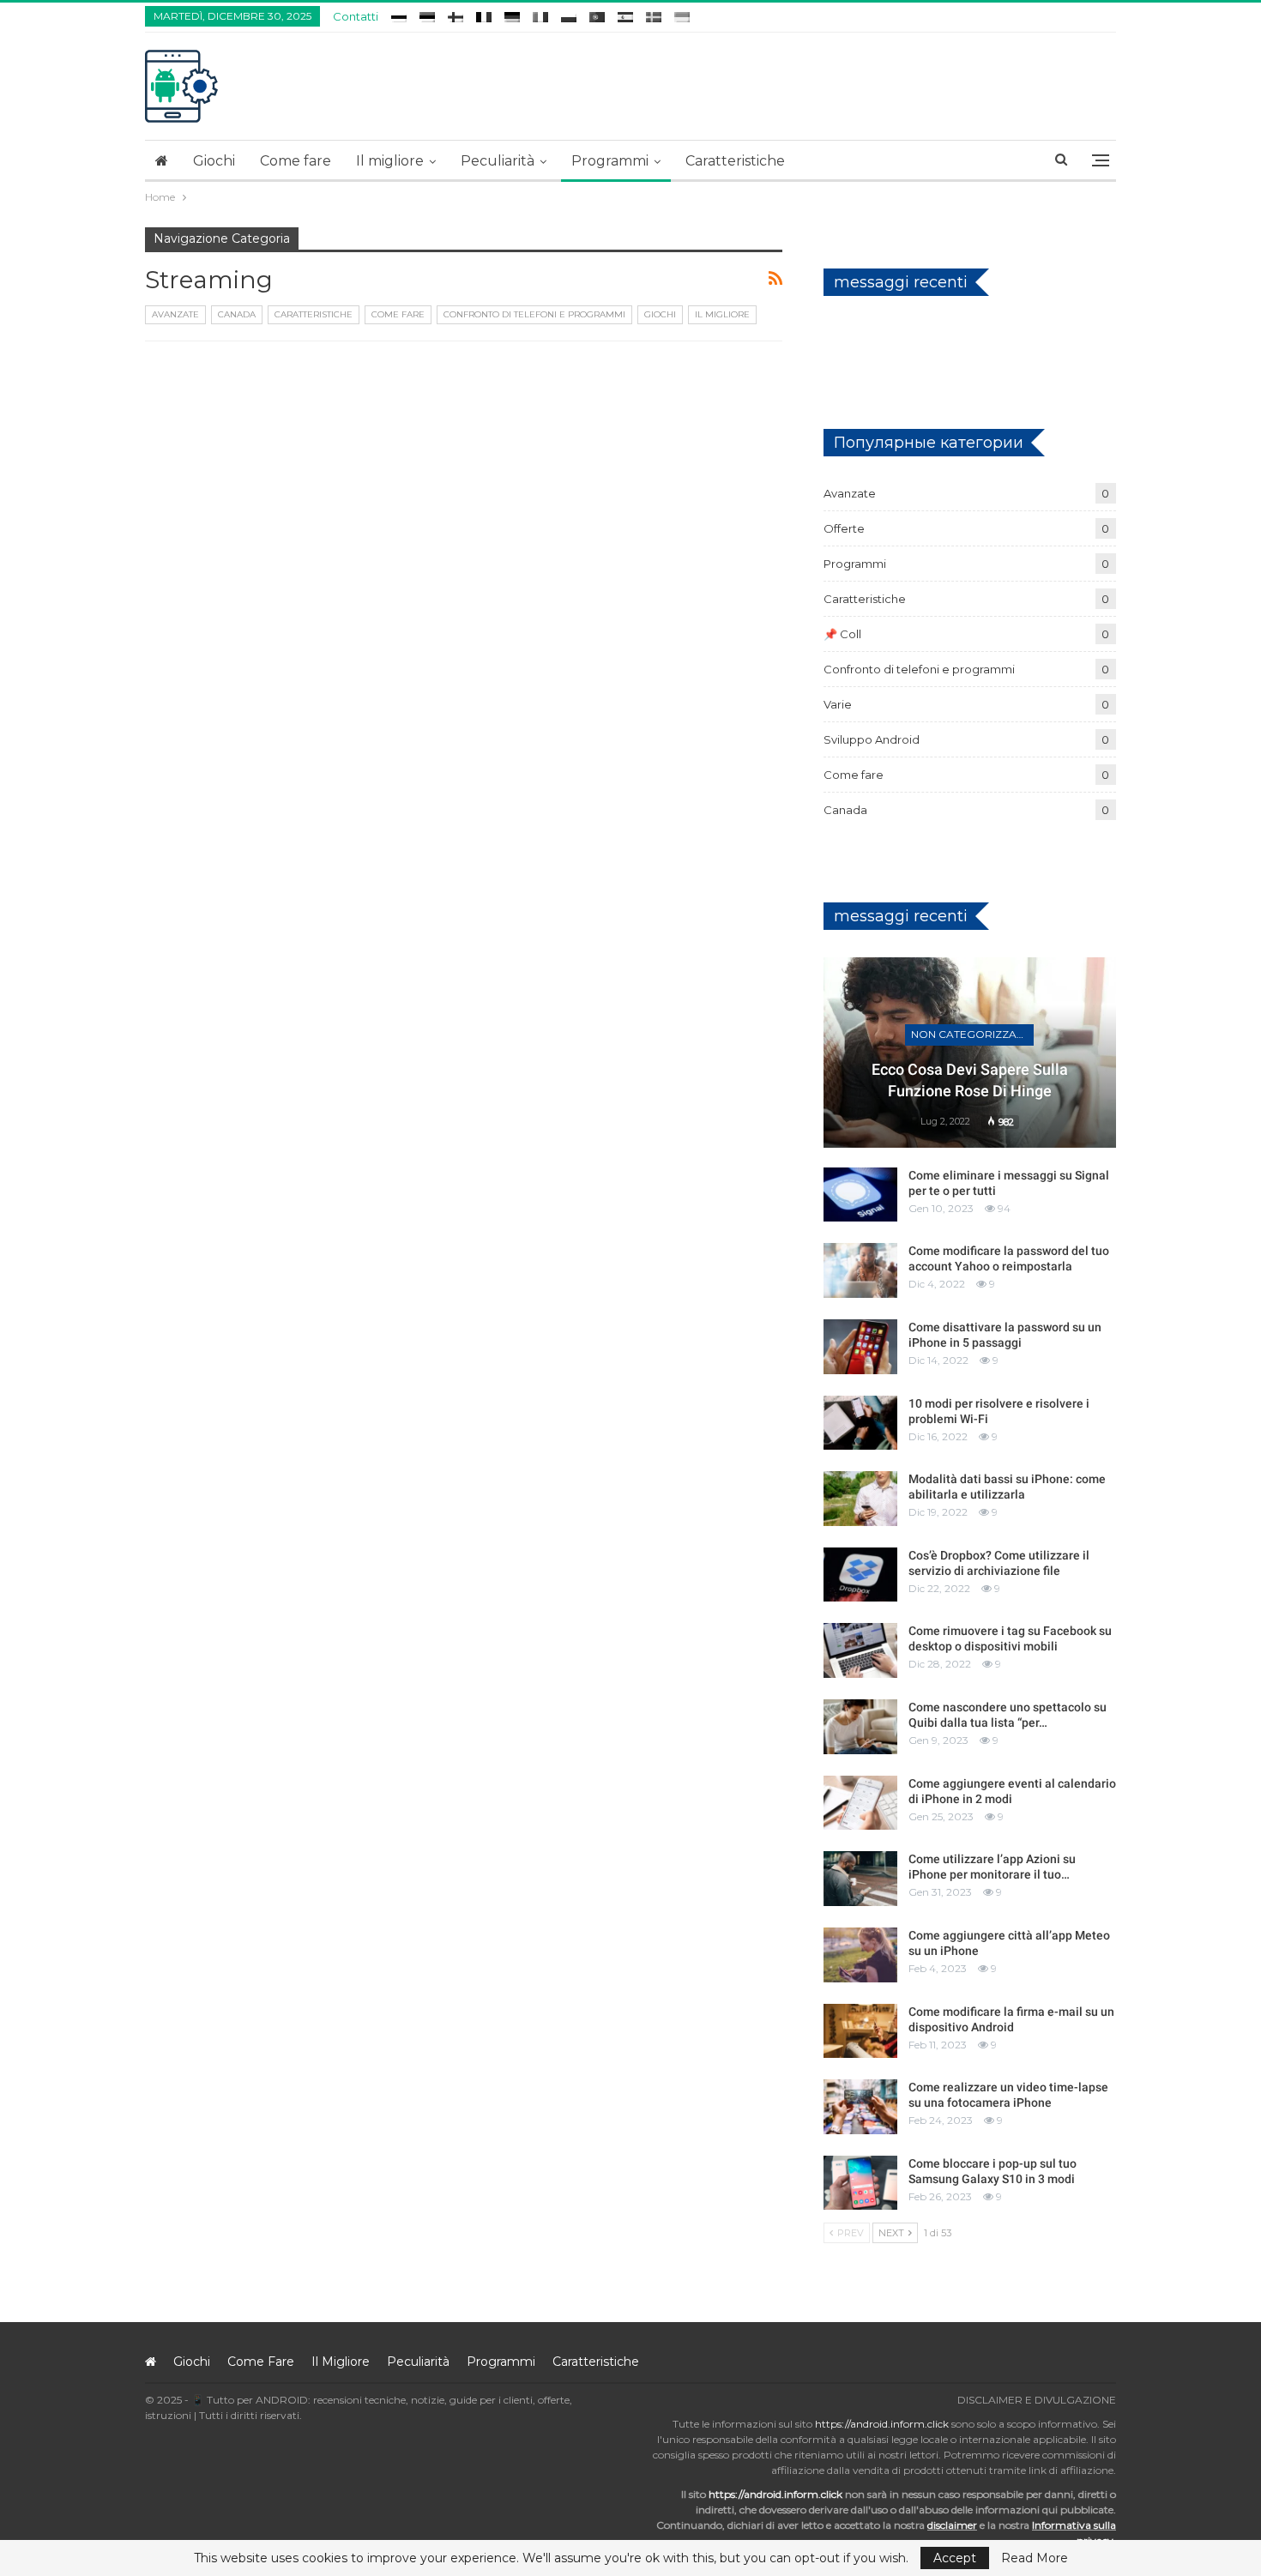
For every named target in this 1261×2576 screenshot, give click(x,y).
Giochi (214, 161)
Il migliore (390, 161)
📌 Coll (842, 634)
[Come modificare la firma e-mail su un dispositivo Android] (860, 2031)
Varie (838, 704)
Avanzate (175, 314)
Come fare (296, 161)
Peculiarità (498, 161)
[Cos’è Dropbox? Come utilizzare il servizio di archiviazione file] (860, 1575)
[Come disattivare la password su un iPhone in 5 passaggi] (860, 1347)
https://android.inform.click (882, 2424)
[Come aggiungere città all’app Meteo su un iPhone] (860, 1955)
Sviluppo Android (872, 739)
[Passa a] (399, 14)
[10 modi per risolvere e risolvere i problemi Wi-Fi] (860, 1423)
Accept (955, 2558)
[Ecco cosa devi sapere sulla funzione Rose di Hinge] (970, 1053)
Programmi (610, 161)
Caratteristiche (735, 161)
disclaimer (952, 2525)
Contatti (356, 16)
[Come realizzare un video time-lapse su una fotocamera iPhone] (860, 2107)
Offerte (844, 528)
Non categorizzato (971, 1034)
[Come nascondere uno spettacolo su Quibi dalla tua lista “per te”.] (860, 1727)
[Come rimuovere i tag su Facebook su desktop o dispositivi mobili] (860, 1650)
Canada (237, 314)
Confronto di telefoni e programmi (534, 314)
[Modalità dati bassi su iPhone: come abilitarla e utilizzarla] (860, 1499)
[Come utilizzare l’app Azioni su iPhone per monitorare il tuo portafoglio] (860, 1879)
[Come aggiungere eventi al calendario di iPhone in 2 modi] (860, 1803)
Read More (1035, 2558)
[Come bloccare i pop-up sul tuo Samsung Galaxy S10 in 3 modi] (860, 2183)
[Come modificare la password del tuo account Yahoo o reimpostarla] (860, 1270)
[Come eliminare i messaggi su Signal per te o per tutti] (860, 1195)
